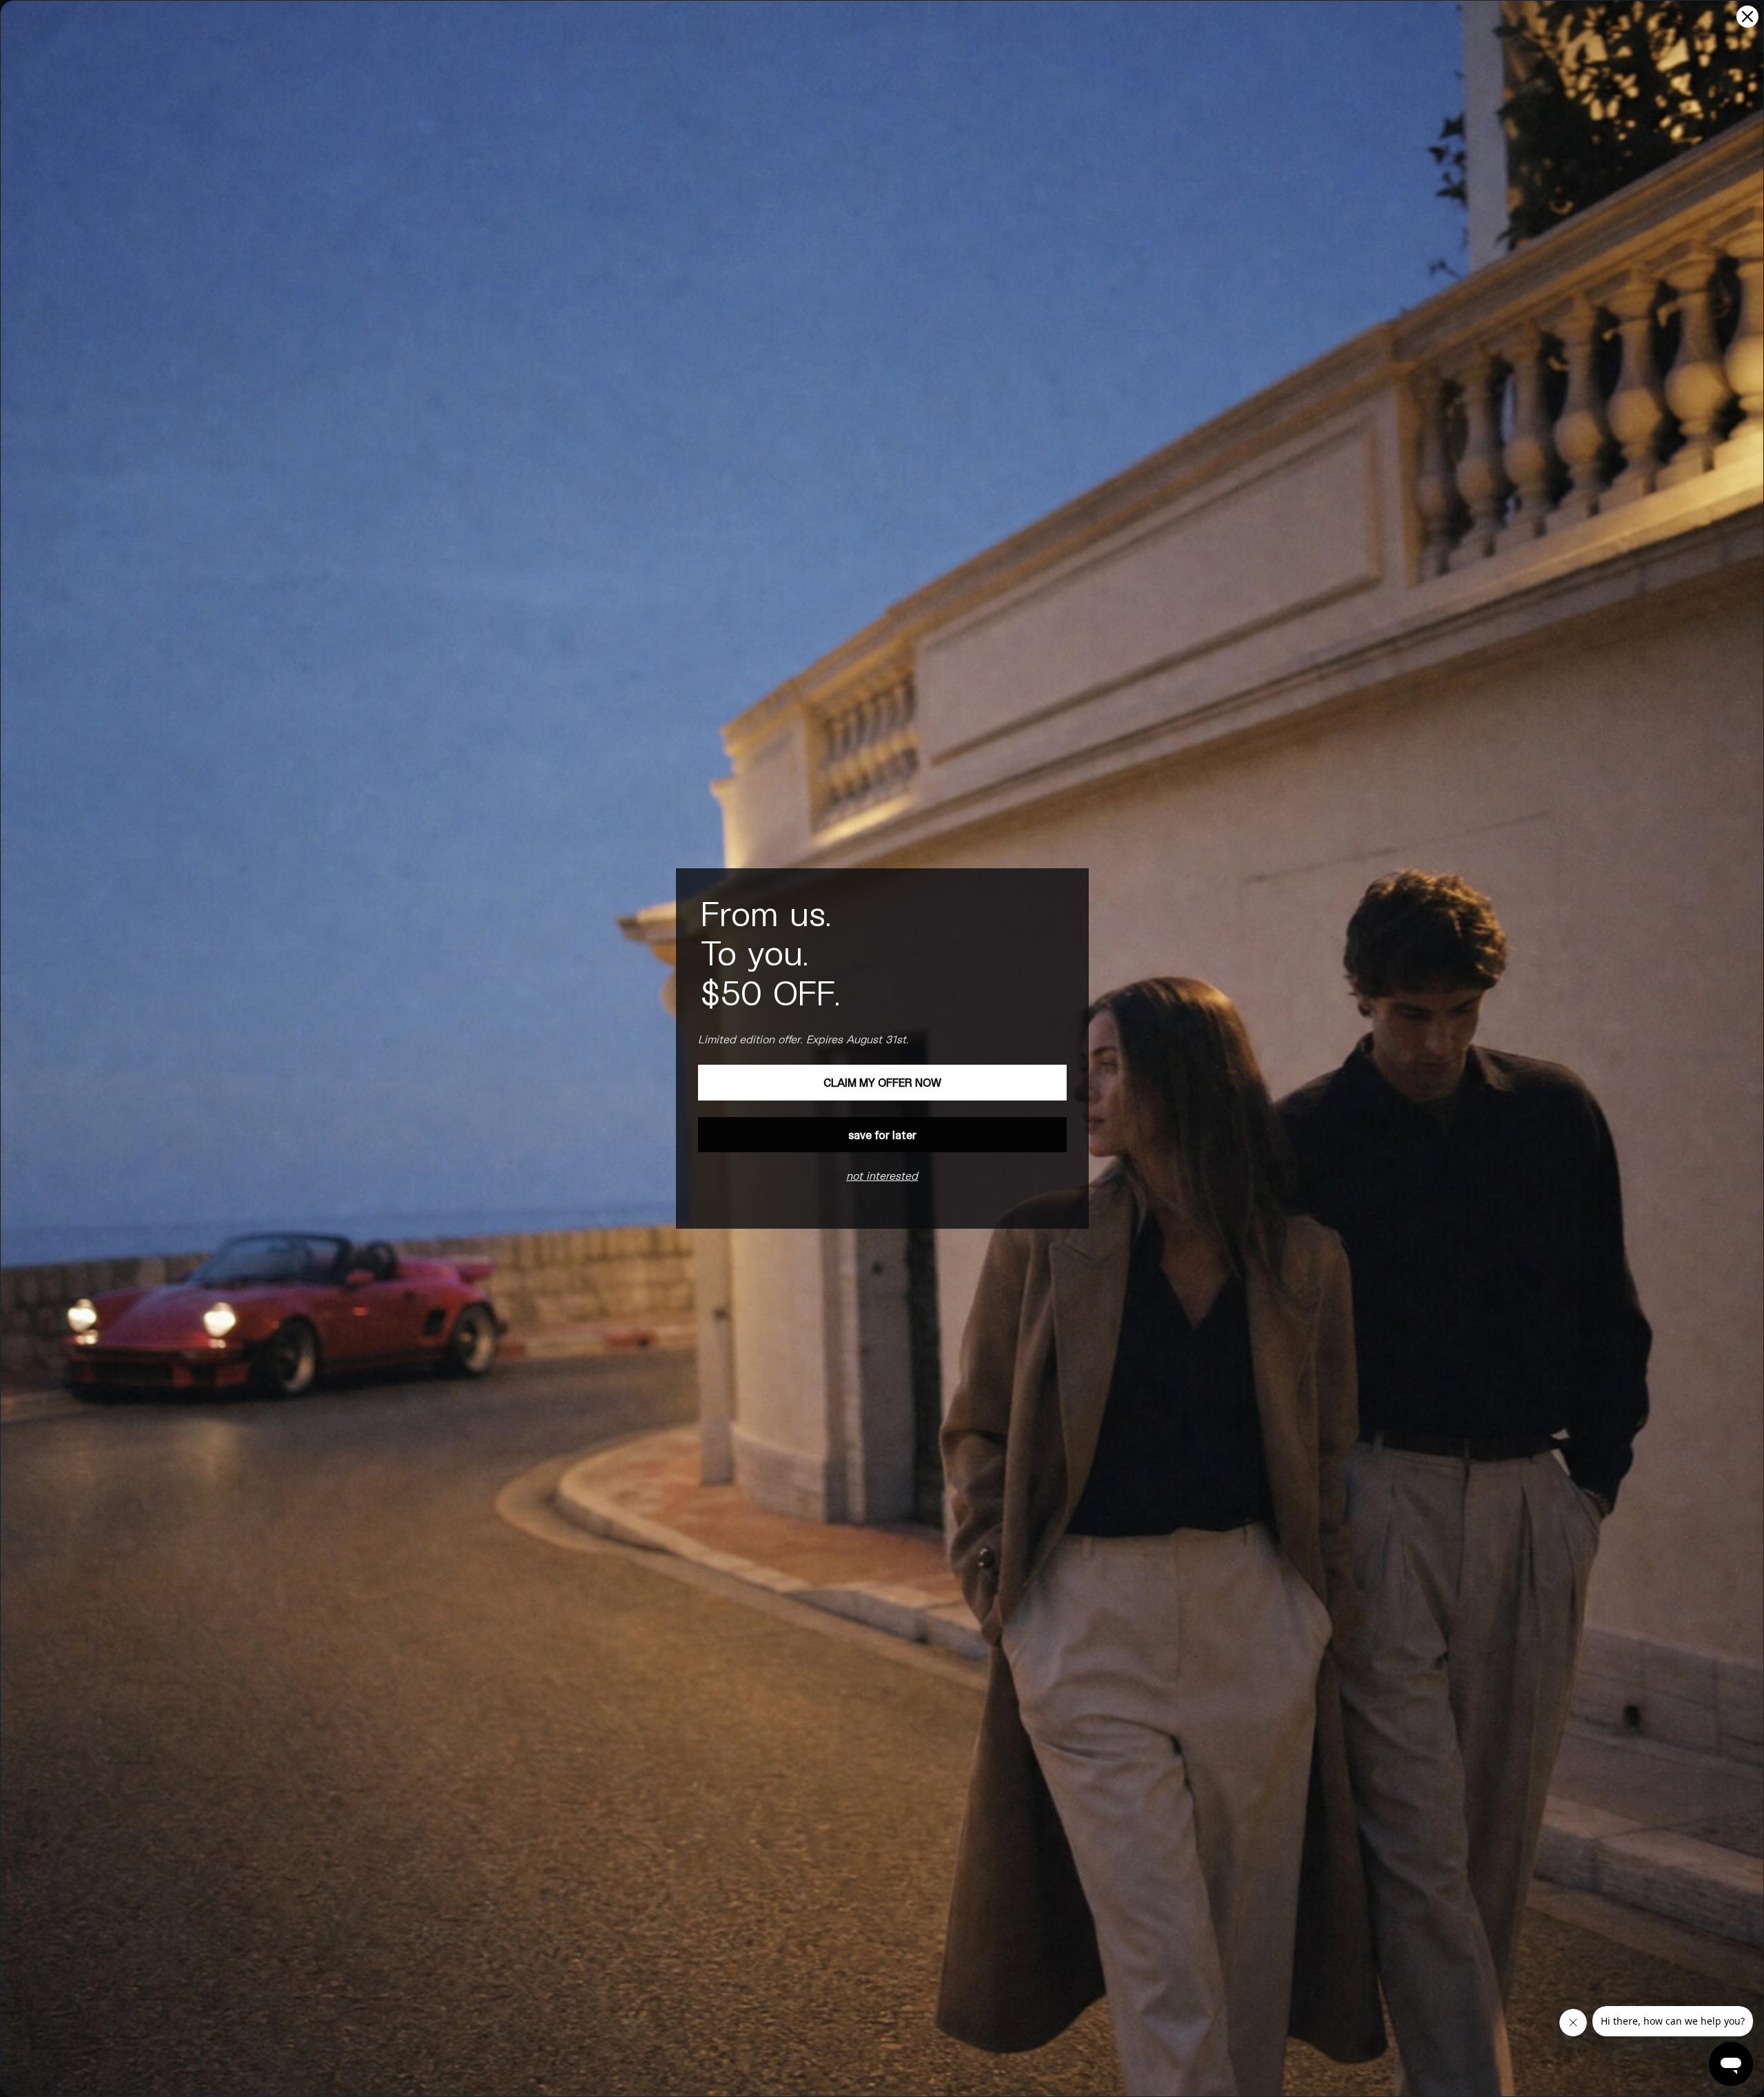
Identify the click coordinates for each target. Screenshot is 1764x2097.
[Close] (1747, 17)
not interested (882, 1175)
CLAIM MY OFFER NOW (882, 1082)
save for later (882, 1135)
